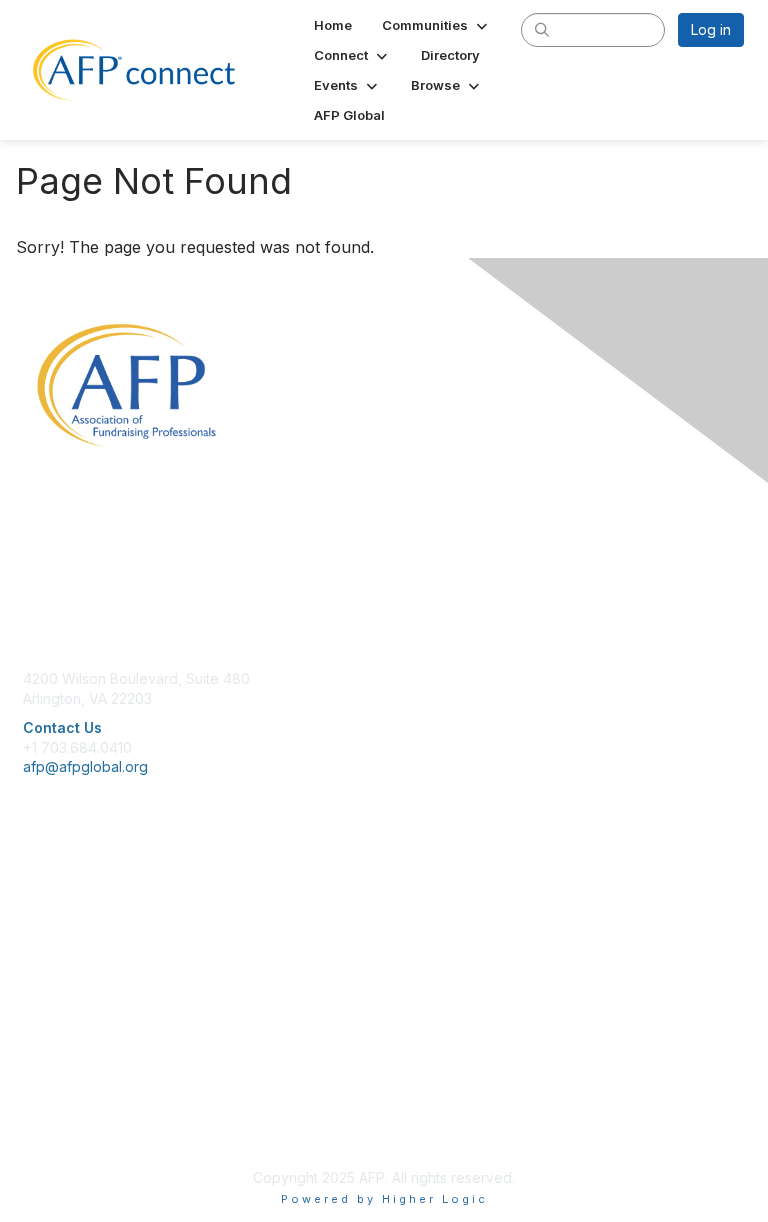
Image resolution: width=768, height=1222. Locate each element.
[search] (542, 29)
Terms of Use (67, 1108)
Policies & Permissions (96, 1088)
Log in (711, 29)
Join (37, 898)
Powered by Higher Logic (384, 1199)
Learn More (61, 937)
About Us (53, 1069)
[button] (436, 25)
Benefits (50, 918)
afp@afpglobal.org (85, 766)
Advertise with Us (80, 1128)
